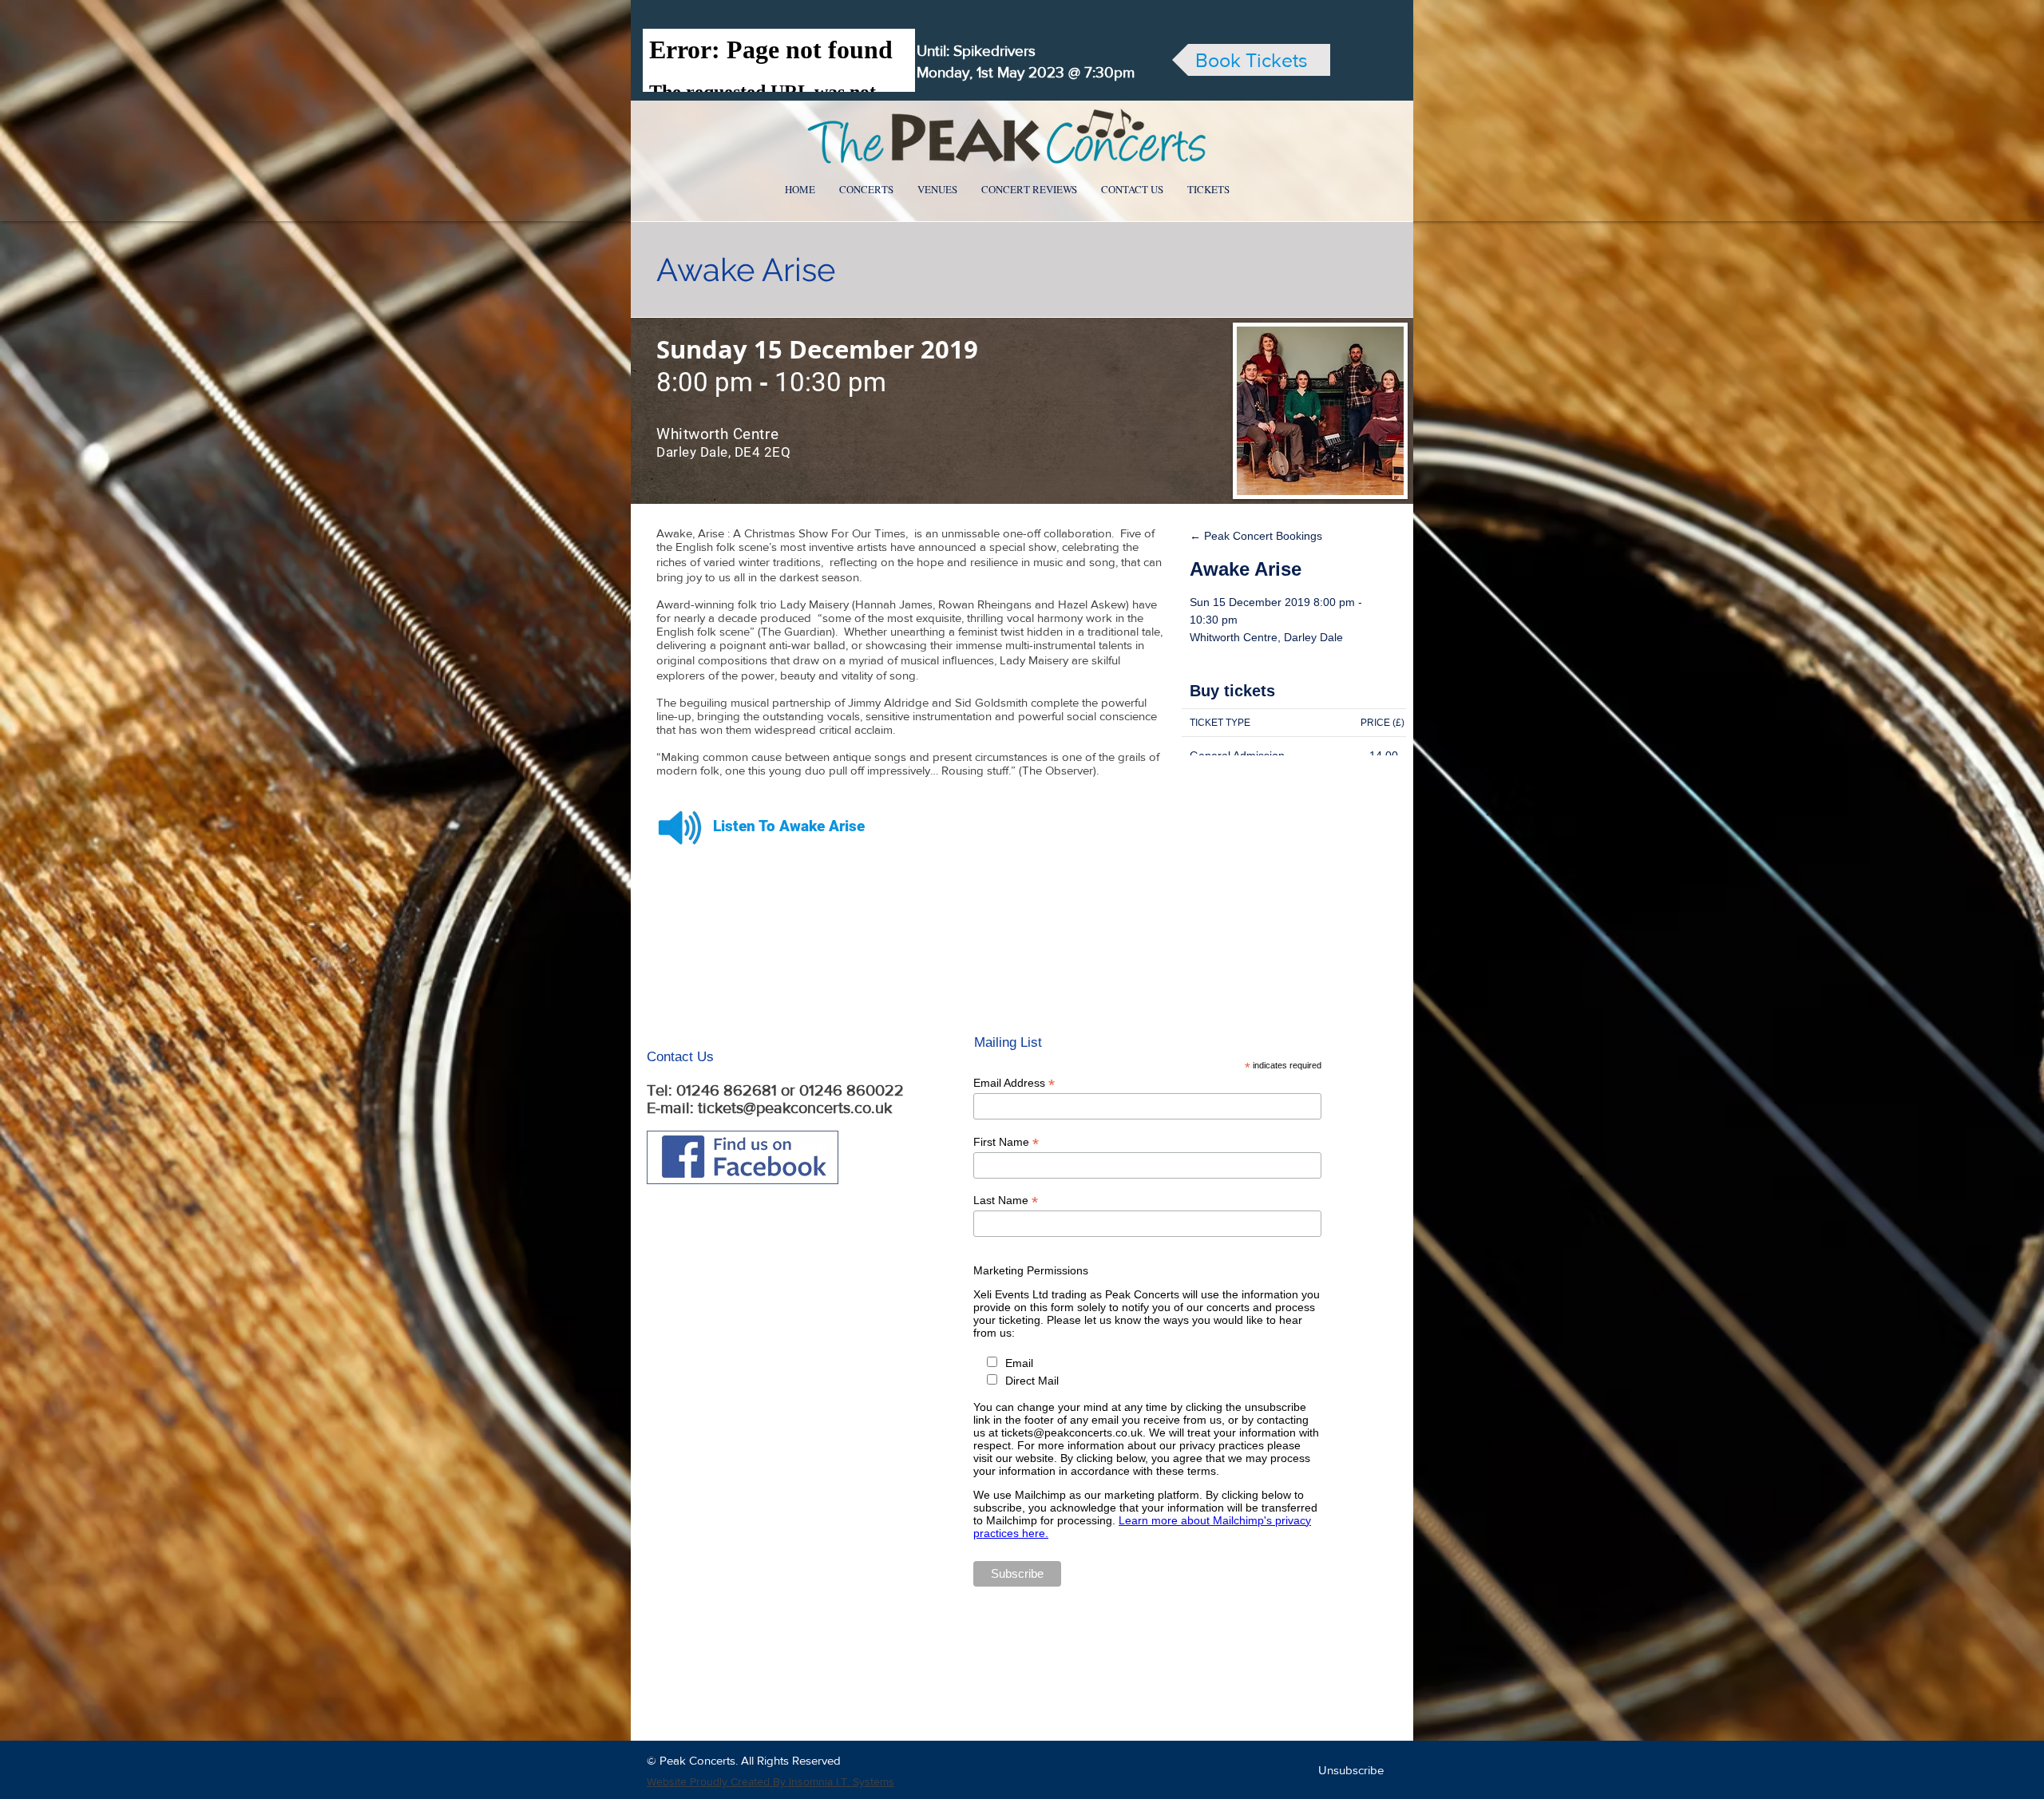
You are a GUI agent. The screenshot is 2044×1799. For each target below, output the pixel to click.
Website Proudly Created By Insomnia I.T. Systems (770, 1781)
